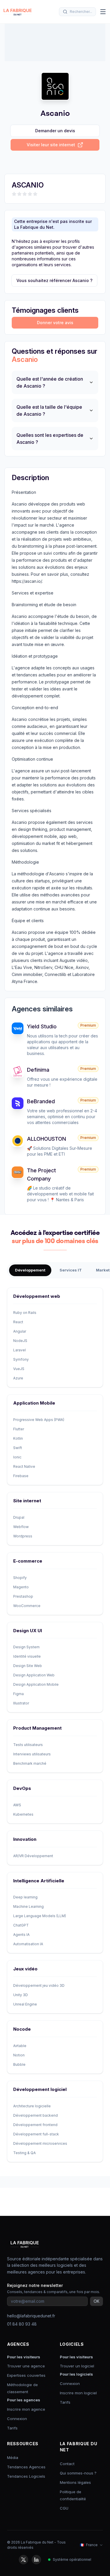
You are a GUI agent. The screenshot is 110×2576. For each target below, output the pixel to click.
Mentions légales (75, 2482)
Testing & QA (24, 2153)
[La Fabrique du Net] (18, 12)
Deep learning (25, 1897)
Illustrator (21, 1703)
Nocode (22, 2029)
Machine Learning (28, 1906)
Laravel (20, 1350)
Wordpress (23, 1536)
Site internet (27, 1501)
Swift (18, 1448)
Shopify (20, 1578)
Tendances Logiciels (26, 2476)
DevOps (22, 1788)
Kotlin (18, 1438)
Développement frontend (35, 2125)
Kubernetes (23, 1814)
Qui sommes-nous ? (78, 2473)
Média (13, 2458)
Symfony (21, 1359)
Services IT (71, 1270)
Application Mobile (34, 1403)
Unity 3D (21, 1995)
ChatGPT (21, 1925)
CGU (64, 2508)
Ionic (17, 1457)
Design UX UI (28, 1631)
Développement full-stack (36, 2134)
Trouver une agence (26, 2366)
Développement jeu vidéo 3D (39, 1985)
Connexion (17, 2419)
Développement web (37, 1296)
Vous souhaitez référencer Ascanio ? (54, 280)
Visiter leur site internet (51, 145)
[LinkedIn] (36, 2560)
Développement (30, 1270)
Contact (67, 2464)
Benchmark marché (30, 1763)
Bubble (19, 2064)
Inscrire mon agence (26, 2409)
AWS (17, 1805)
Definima (38, 1070)
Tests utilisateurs (28, 1745)
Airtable (20, 2046)
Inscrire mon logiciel (78, 2393)
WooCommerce (27, 1606)
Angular (20, 1331)
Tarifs (12, 2428)
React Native (24, 1466)
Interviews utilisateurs (32, 1754)
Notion (19, 2055)
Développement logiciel (40, 2089)
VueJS (19, 1369)
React (18, 1322)
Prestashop (23, 1596)
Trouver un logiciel (77, 2366)
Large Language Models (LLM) (40, 1916)
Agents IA (21, 1935)
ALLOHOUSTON (46, 1139)
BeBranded (41, 1101)
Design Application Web (34, 1675)
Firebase (21, 1476)
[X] (23, 2560)
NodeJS (20, 1341)
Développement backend (35, 2115)
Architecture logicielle (32, 2106)
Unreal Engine (25, 2004)
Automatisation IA (28, 1944)
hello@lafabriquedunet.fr (31, 2316)
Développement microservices (40, 2143)
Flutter (19, 1429)
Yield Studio (42, 1026)
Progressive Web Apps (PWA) (39, 1420)
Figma (18, 1694)
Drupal (19, 1517)
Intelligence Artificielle (39, 1881)
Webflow (21, 1527)
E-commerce (28, 1561)
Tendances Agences (26, 2467)
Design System (26, 1647)
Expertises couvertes (26, 2375)
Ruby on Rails (25, 1313)
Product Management (37, 1728)
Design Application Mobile (36, 1684)
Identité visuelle (27, 1656)
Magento (21, 1587)
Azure (18, 1378)
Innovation (25, 1839)
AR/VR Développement (33, 1856)
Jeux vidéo (25, 1969)
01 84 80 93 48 (22, 2324)
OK (97, 2301)
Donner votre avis (55, 323)
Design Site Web (28, 1666)
